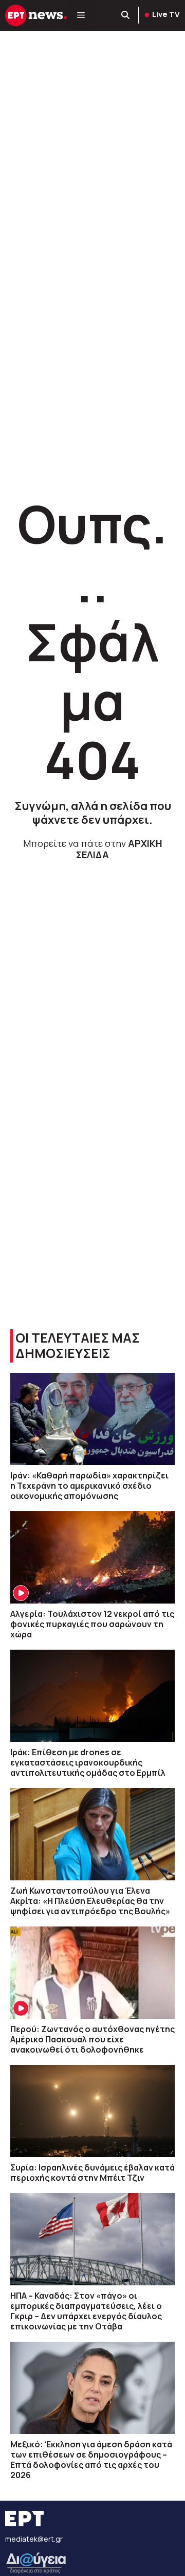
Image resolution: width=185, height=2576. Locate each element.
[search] (126, 15)
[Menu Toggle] (81, 15)
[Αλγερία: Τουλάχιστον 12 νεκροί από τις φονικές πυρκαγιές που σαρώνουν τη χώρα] (92, 1557)
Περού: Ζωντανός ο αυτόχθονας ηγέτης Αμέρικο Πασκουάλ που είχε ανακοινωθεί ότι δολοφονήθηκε (92, 2039)
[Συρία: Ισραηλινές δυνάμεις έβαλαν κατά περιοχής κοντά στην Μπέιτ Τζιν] (92, 2111)
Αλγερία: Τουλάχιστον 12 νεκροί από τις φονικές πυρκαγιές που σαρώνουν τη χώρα (92, 1624)
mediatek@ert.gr (34, 2539)
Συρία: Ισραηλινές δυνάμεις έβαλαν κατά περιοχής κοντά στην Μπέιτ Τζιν (92, 2173)
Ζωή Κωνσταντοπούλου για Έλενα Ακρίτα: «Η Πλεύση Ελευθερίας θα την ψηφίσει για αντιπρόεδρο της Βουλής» (90, 1901)
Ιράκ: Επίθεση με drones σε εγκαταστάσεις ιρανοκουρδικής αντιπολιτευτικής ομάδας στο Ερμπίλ (88, 1762)
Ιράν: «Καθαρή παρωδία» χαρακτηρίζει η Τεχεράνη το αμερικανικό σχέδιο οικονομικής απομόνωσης (89, 1486)
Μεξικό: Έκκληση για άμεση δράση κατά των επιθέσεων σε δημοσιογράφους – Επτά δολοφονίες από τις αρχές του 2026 (91, 2460)
